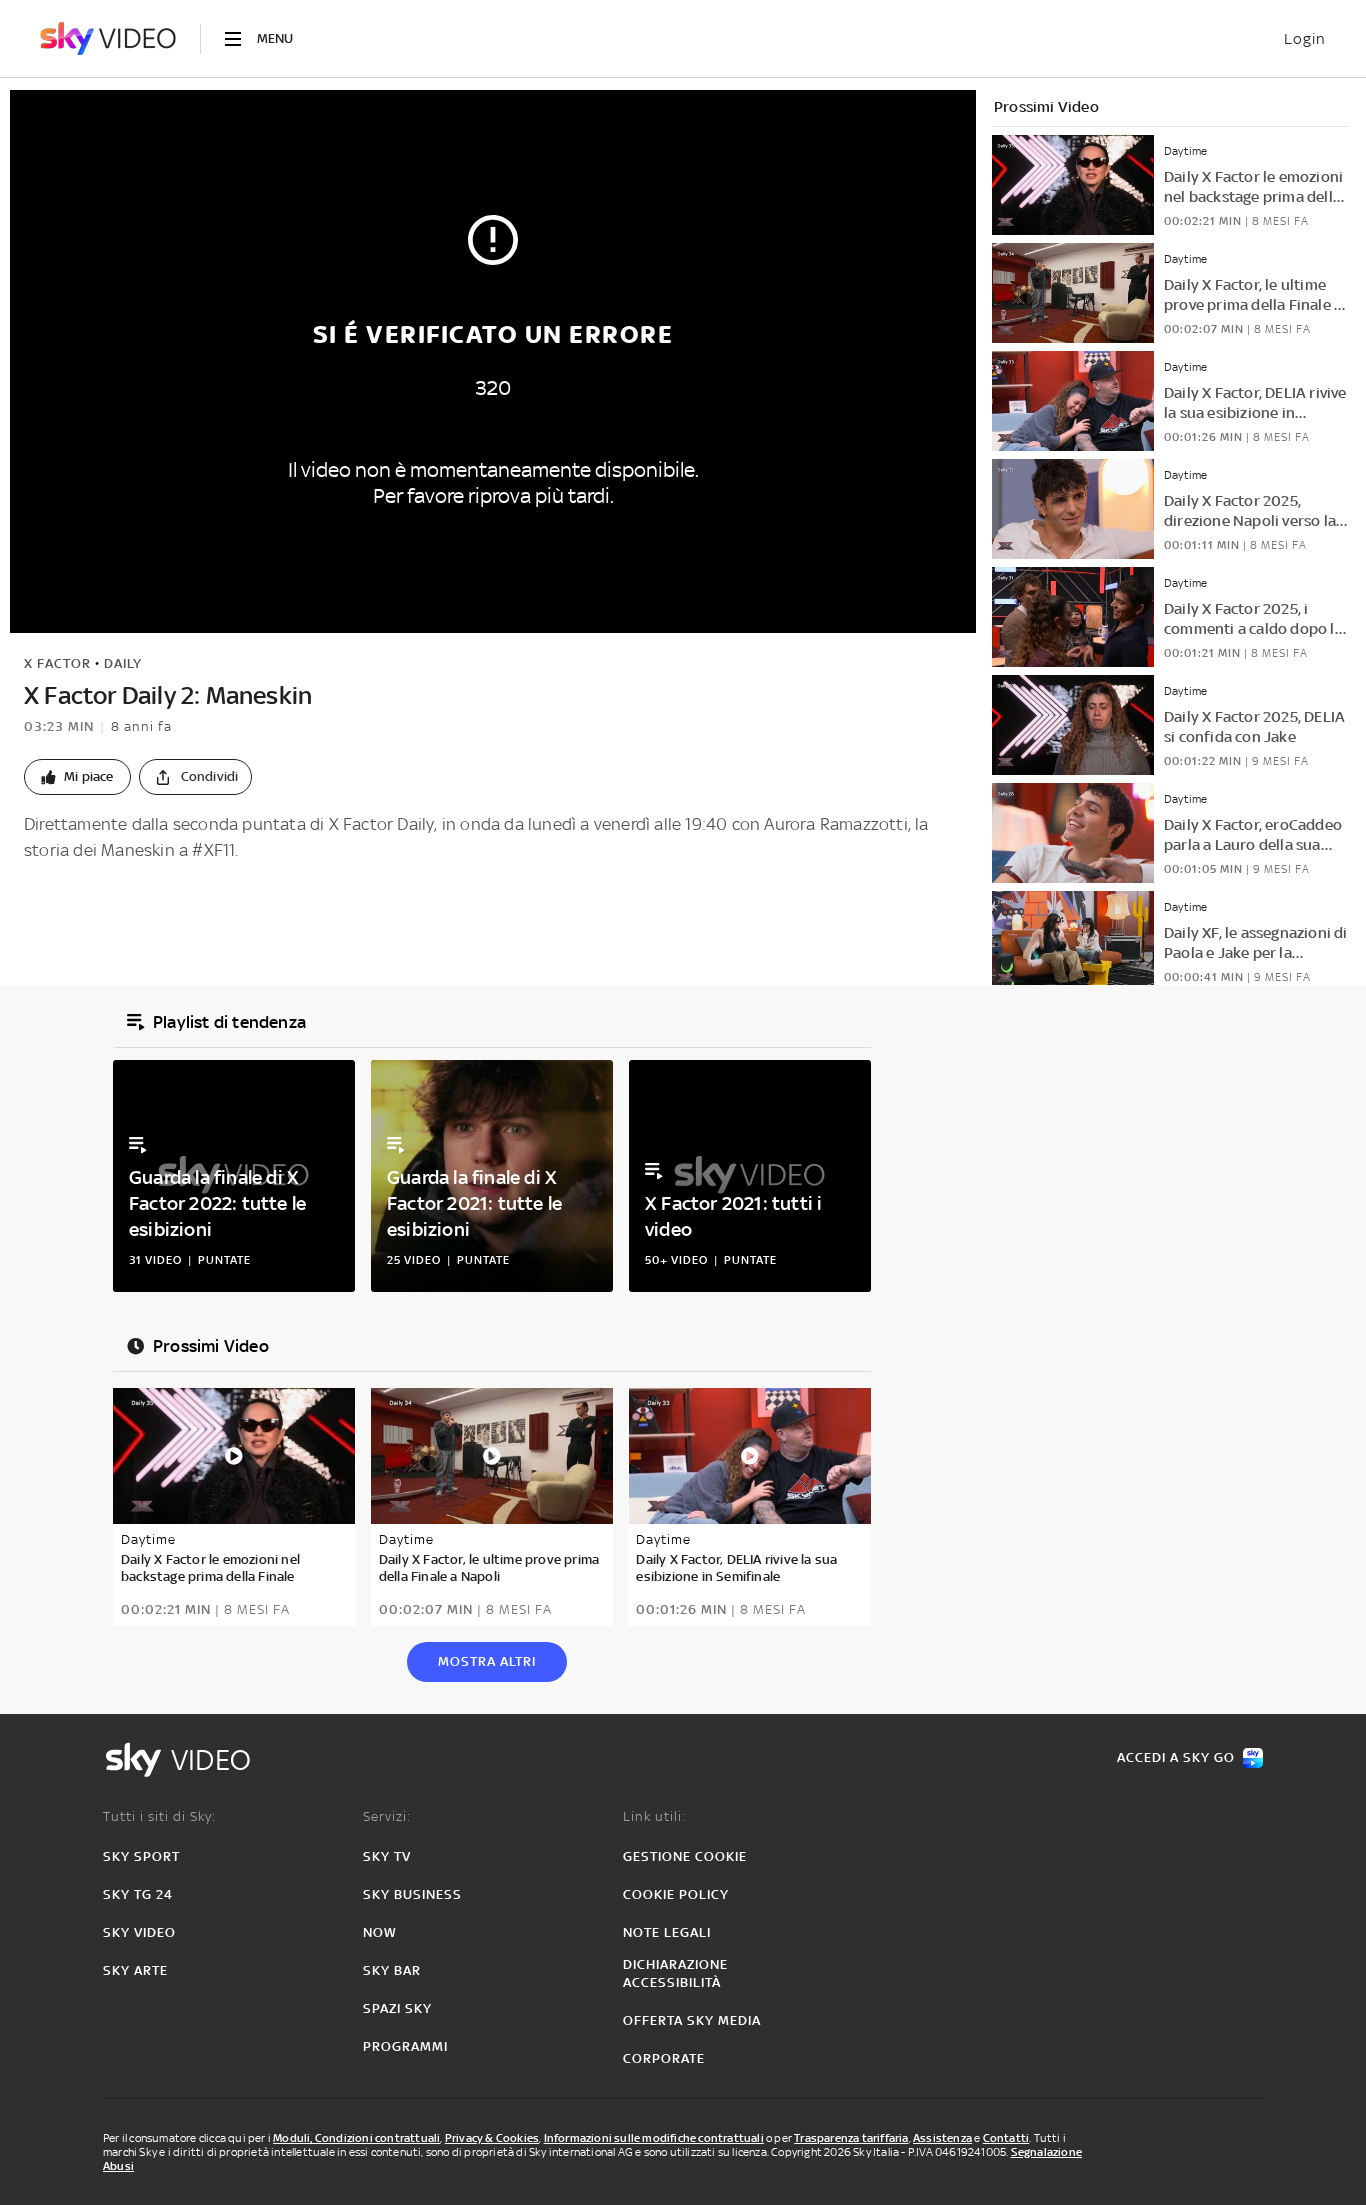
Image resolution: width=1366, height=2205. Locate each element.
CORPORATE (664, 2058)
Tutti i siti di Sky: (159, 1816)
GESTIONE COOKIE (685, 1856)
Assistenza (942, 2138)
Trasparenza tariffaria (851, 2138)
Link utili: (654, 1816)
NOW (380, 1932)
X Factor (57, 663)
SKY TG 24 (138, 1894)
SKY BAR (392, 1970)
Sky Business (412, 1894)
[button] (77, 777)
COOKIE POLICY (676, 1894)
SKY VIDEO (139, 1932)
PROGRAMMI (405, 2046)
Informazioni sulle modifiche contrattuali (654, 2138)
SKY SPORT (141, 1856)
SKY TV (387, 1856)
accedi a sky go (1176, 1757)
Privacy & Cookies (492, 2138)
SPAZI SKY (397, 2008)
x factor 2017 (114, 895)
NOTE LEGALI (667, 1932)
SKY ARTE (135, 1970)
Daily (123, 663)
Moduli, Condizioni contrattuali (356, 2138)
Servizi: (387, 1816)
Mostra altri (487, 1661)
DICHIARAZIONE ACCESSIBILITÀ (675, 1973)
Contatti (1006, 2138)
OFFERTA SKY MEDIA (692, 2020)
